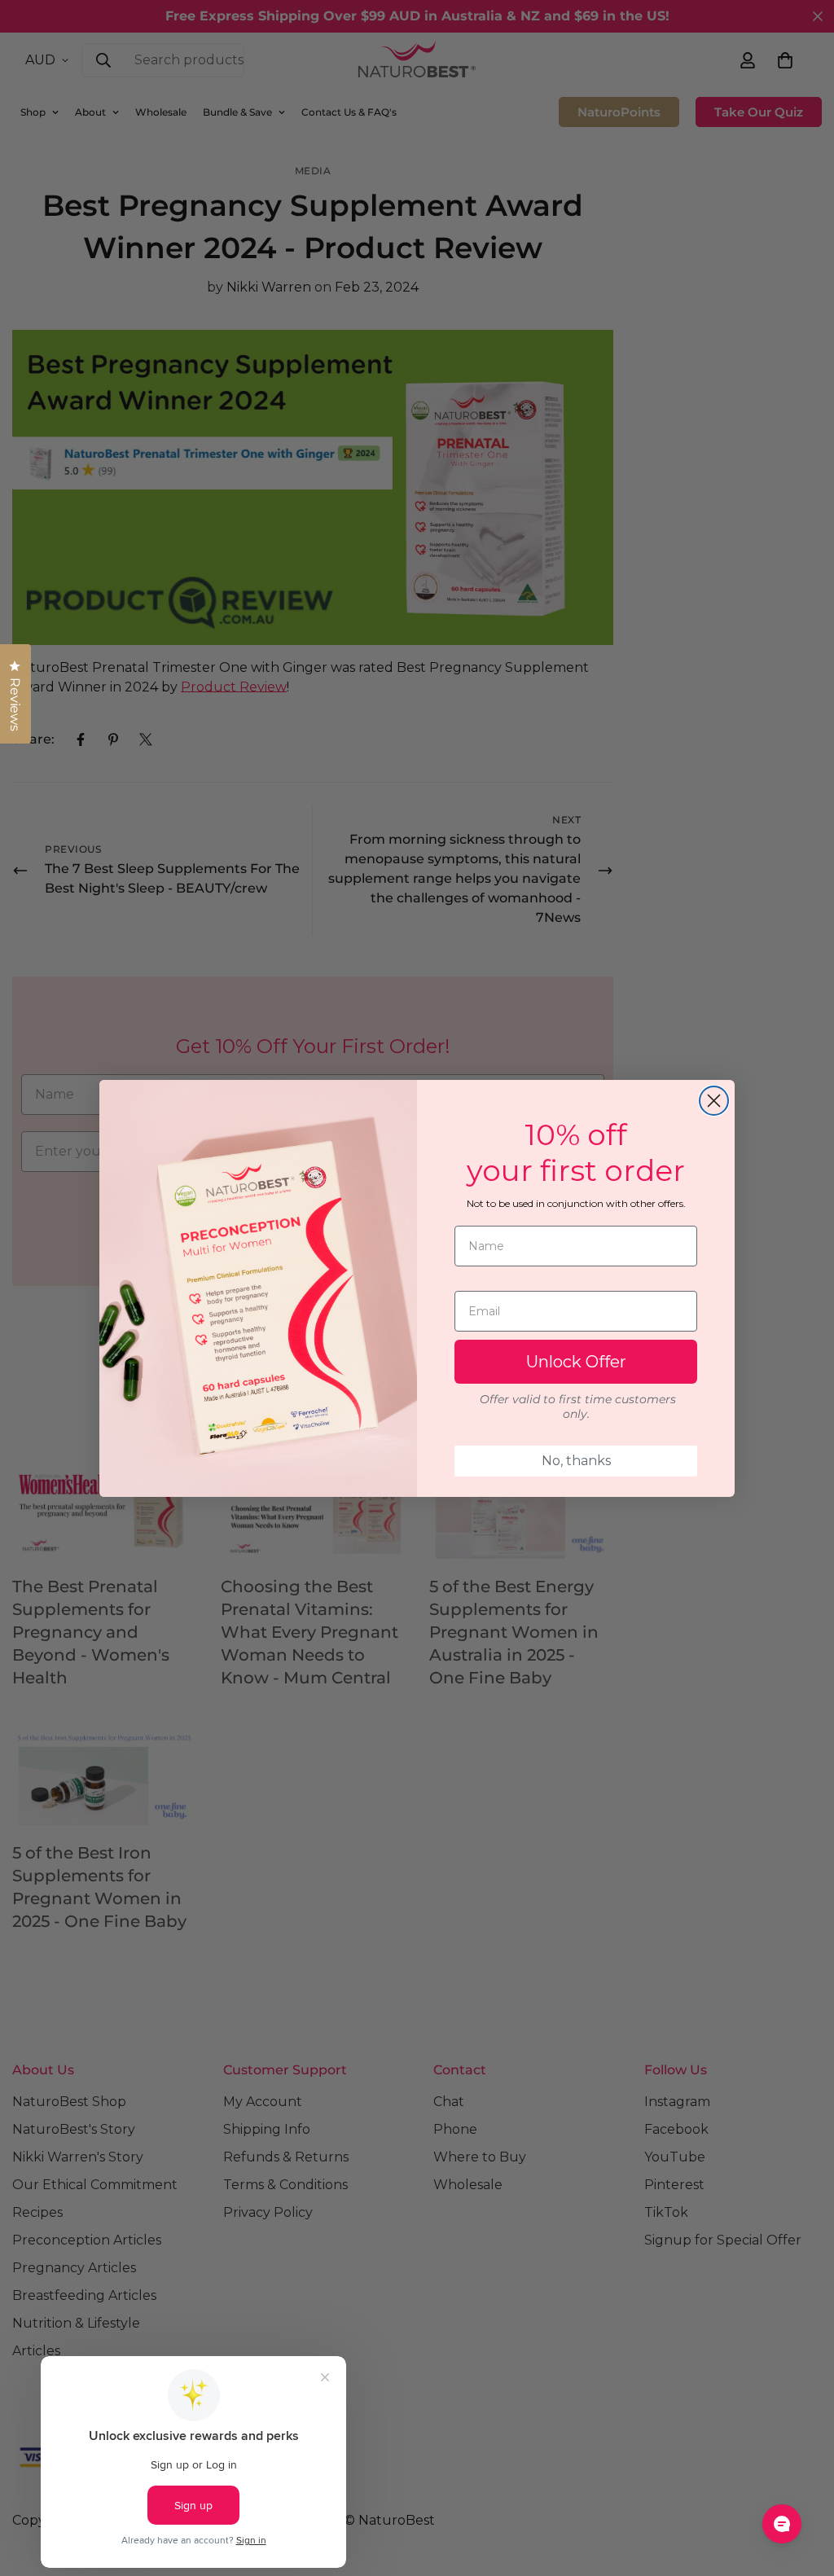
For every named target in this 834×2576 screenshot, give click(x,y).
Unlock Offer (576, 1362)
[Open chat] (782, 2524)
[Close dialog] (714, 1101)
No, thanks (576, 1461)
